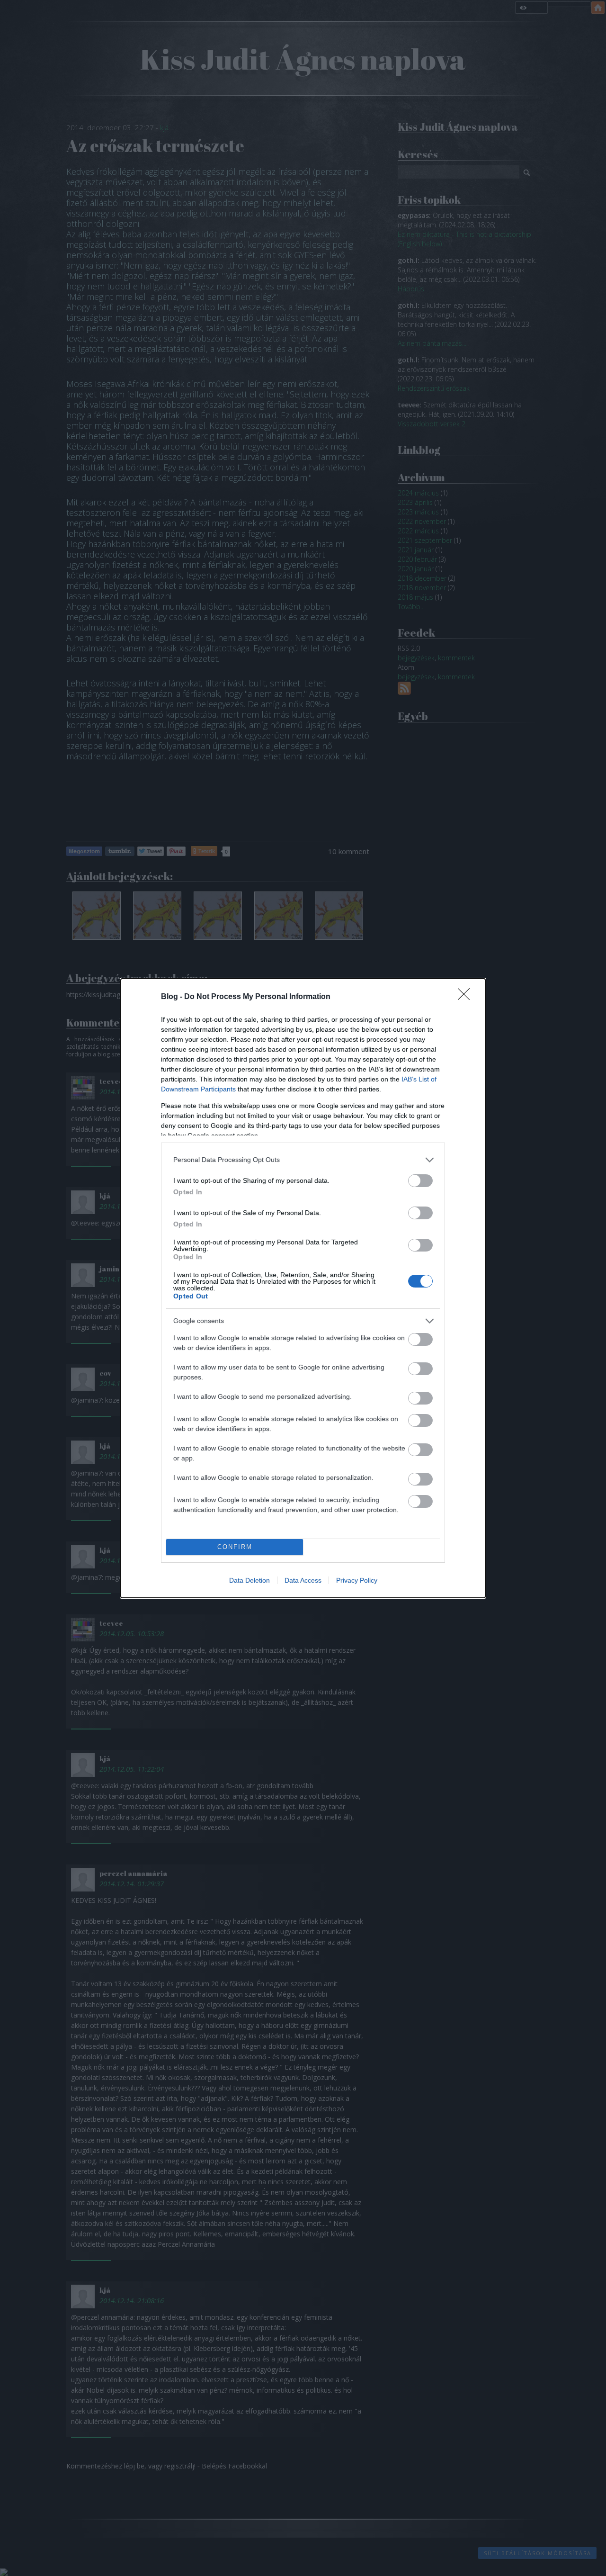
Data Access (303, 1580)
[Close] (467, 997)
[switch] (420, 1181)
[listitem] (303, 1160)
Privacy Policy (357, 1580)
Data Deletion (250, 1580)
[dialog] (303, 1288)
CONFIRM (235, 1547)
